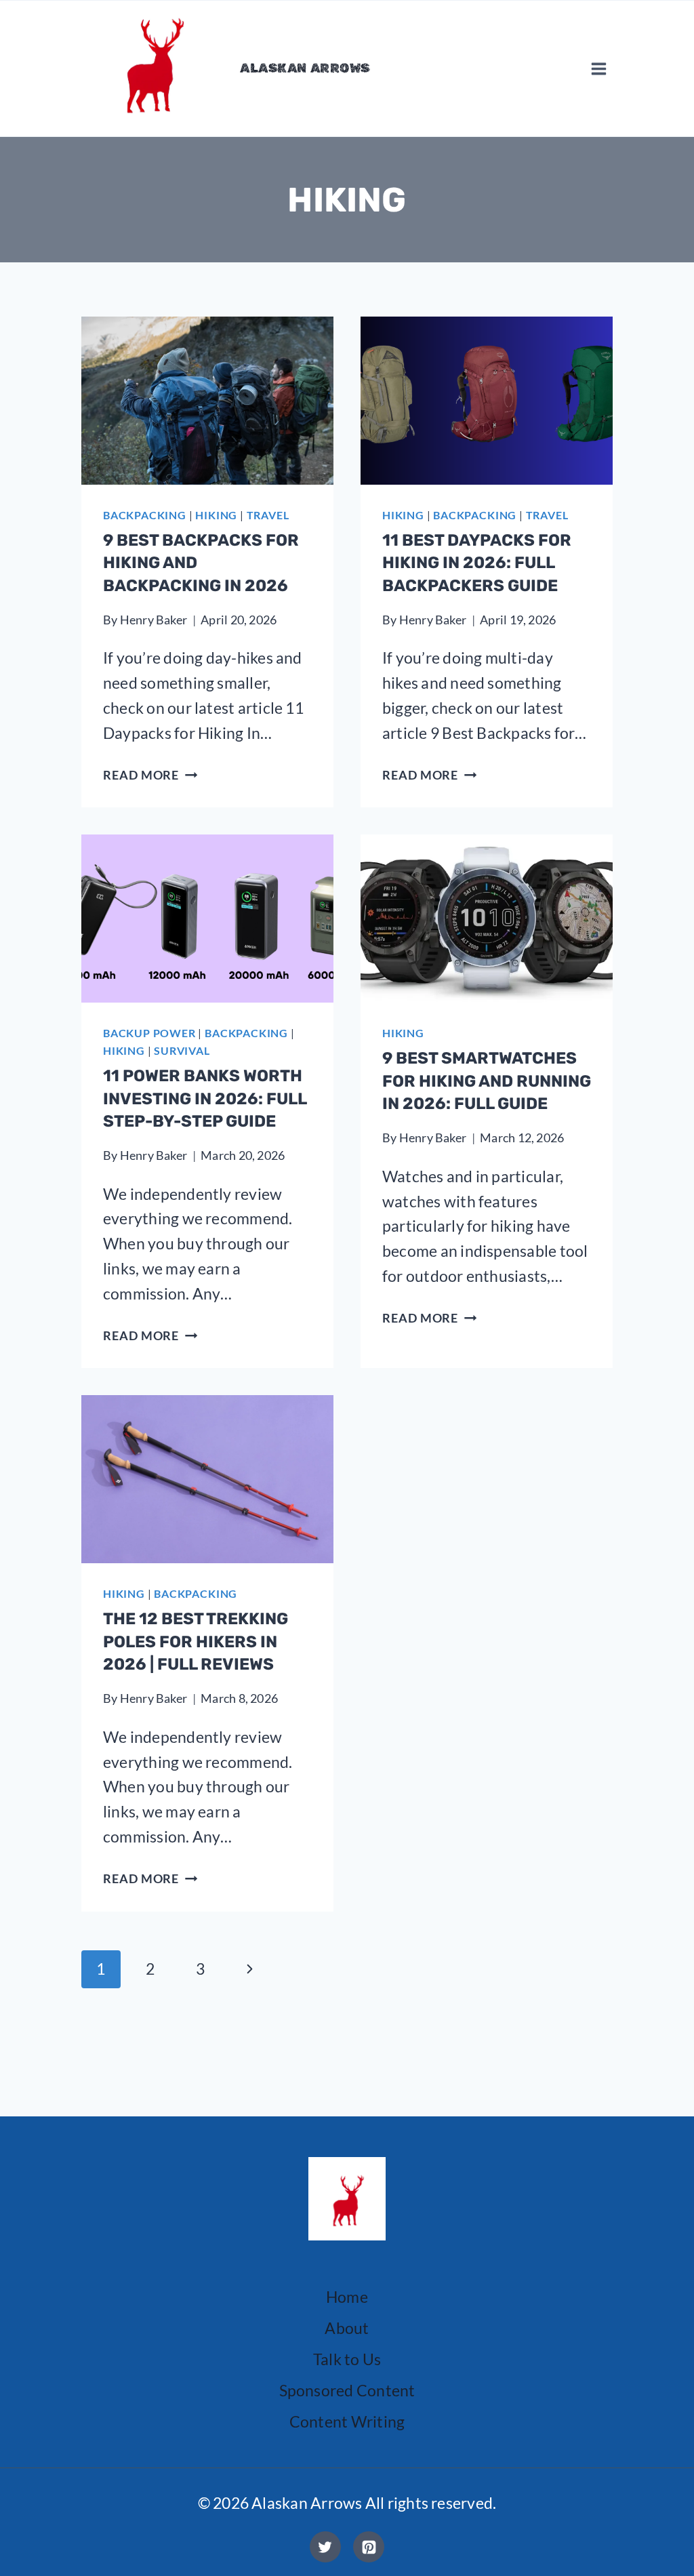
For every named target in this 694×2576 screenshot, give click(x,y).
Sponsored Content (347, 2390)
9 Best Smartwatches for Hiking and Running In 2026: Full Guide (487, 1081)
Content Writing (347, 2421)
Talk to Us (347, 2359)
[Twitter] (325, 2547)
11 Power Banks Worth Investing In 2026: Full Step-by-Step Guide (205, 1099)
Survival (182, 1050)
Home (347, 2297)
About (347, 2328)
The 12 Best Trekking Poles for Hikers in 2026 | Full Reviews (196, 1642)
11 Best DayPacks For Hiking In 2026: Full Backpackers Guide (477, 563)
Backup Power (149, 1033)
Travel (268, 515)
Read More (150, 775)
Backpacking (145, 515)
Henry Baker (154, 620)
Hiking (216, 515)
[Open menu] (598, 68)
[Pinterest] (369, 2547)
